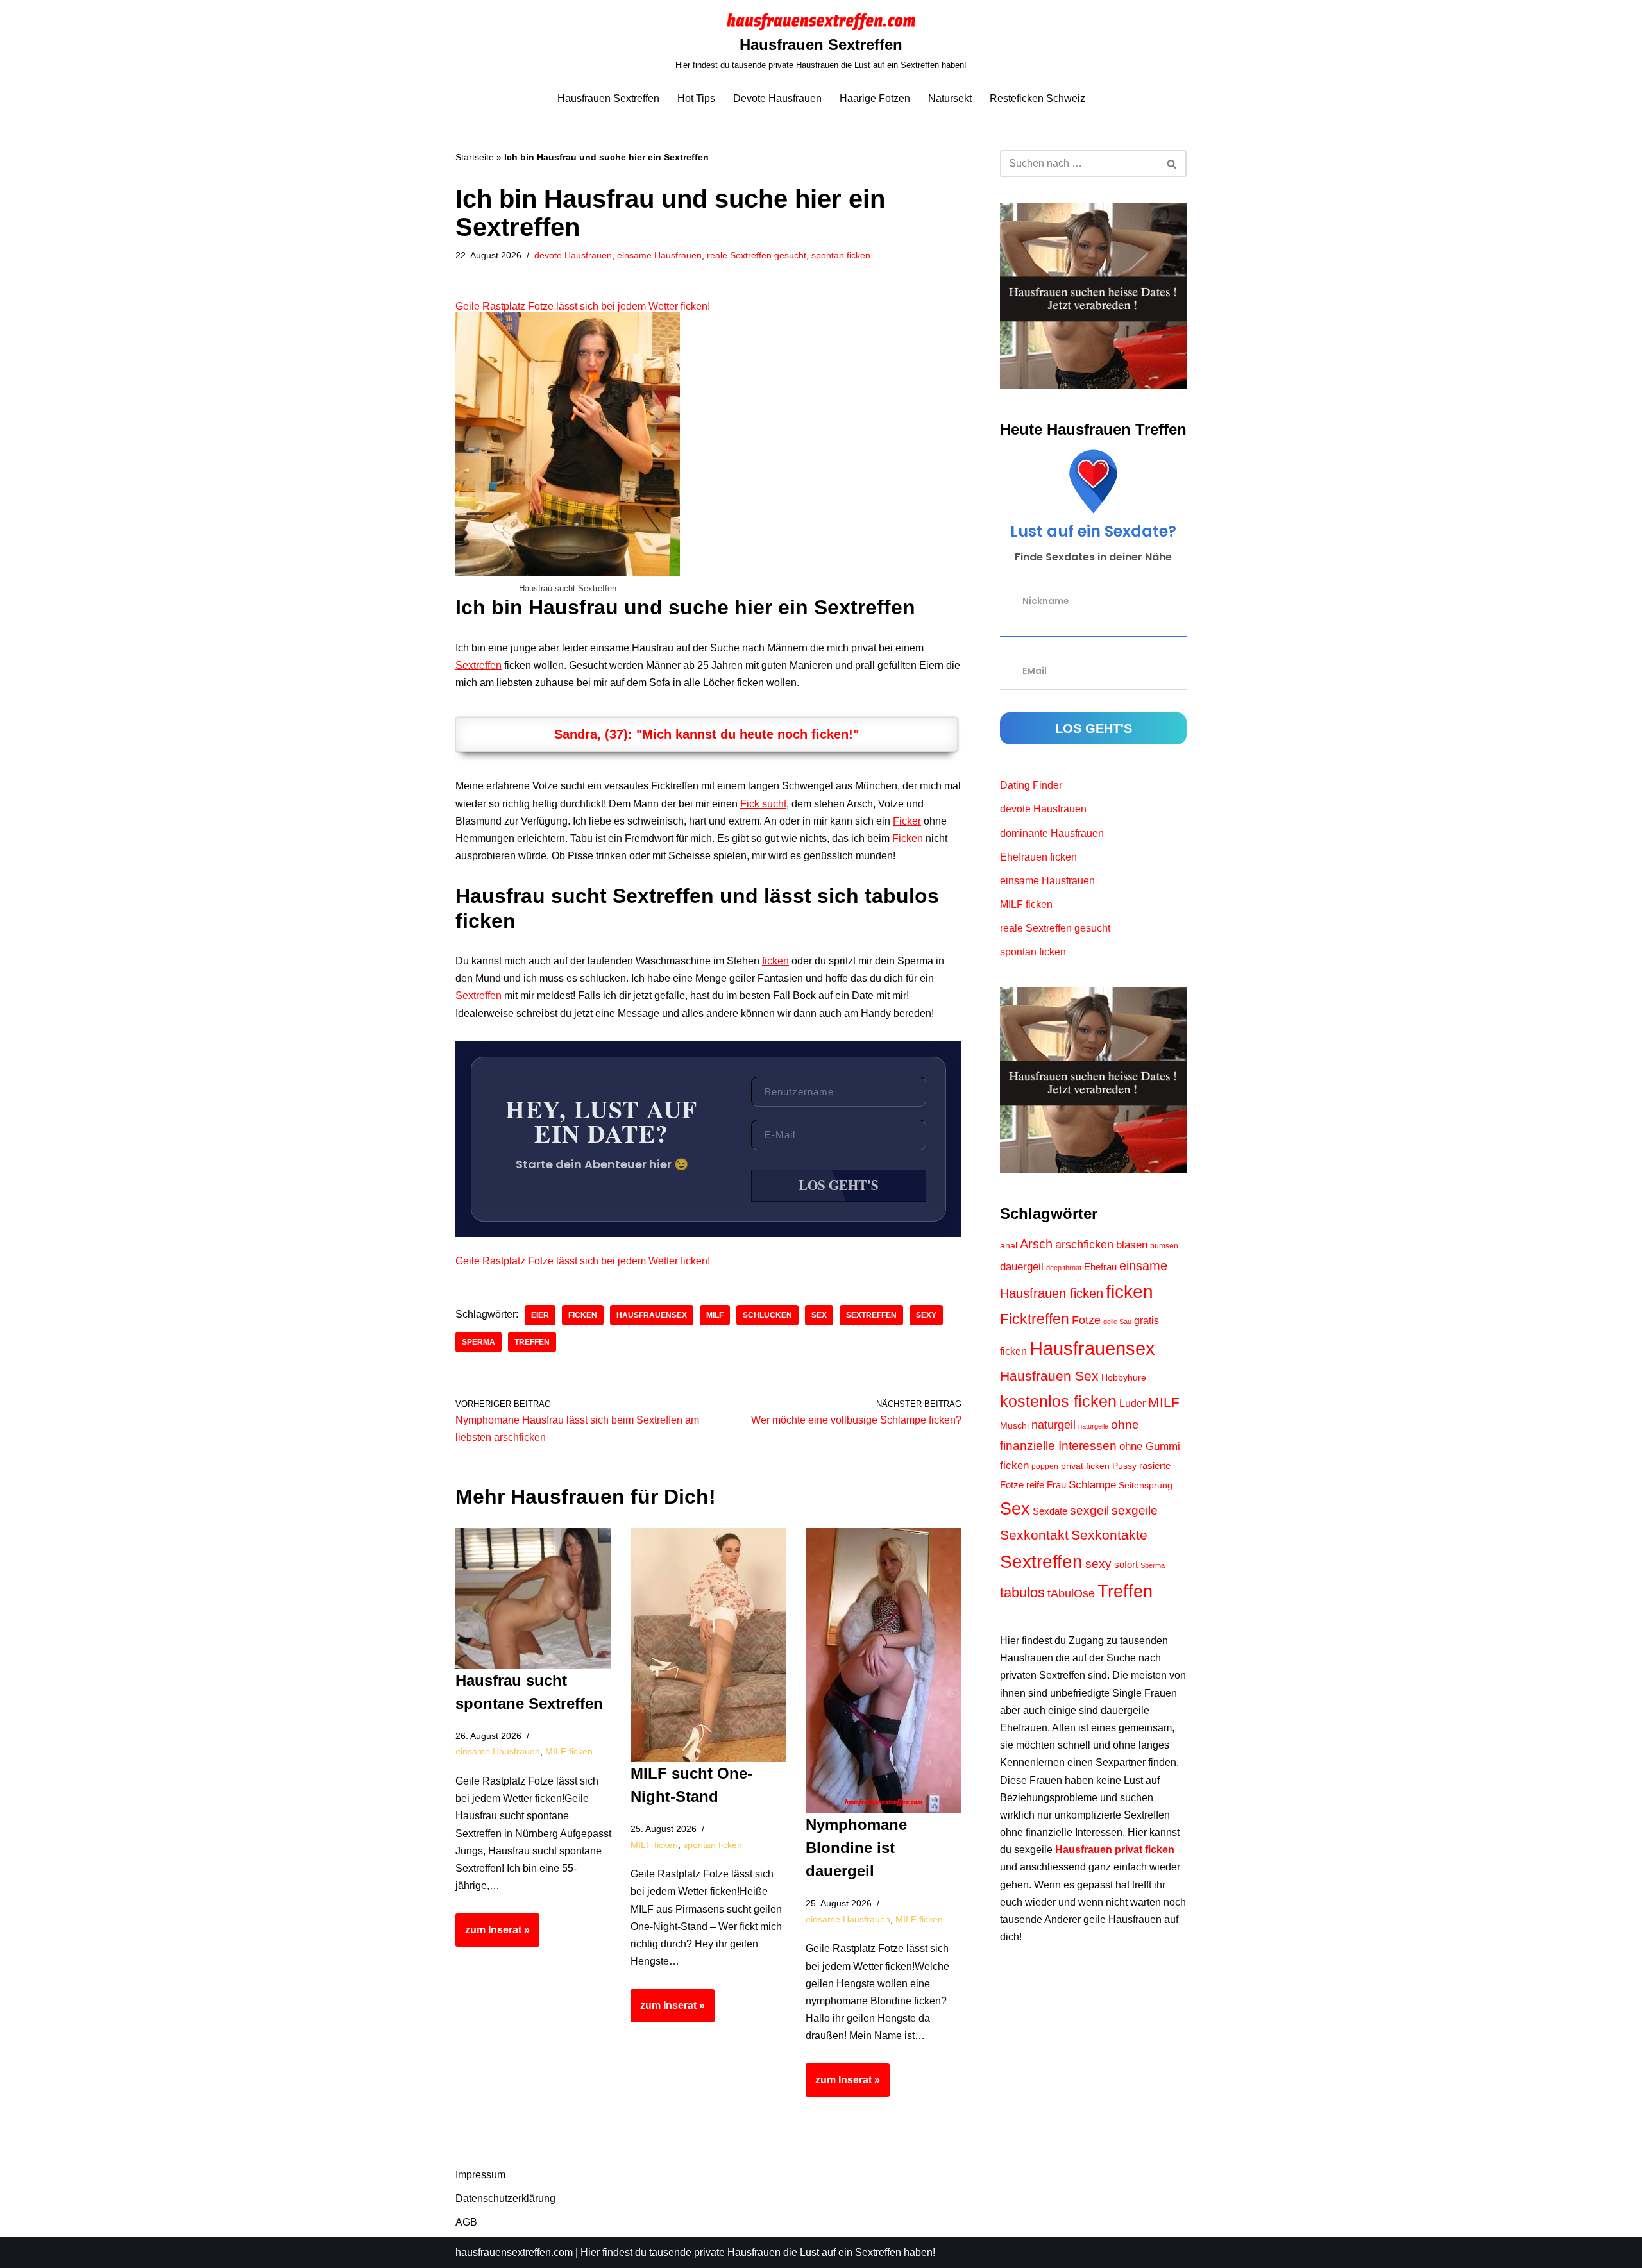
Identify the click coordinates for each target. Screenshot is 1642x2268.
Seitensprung (1146, 1485)
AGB (466, 2222)
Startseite (475, 157)
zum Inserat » (493, 1935)
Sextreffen (478, 665)
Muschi (1014, 1425)
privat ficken (1085, 1466)
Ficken (908, 838)
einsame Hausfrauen (659, 255)
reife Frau (1046, 1485)
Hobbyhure (1124, 1378)
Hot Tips (696, 98)
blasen (1132, 1245)
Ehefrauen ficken (1038, 857)
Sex (819, 1315)
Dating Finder (1031, 785)
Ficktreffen (1035, 1319)
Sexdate (1050, 1511)
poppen (1045, 1466)
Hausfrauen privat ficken (1115, 1850)
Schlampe (1092, 1484)
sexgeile (1135, 1510)
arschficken (1084, 1245)
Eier (540, 1315)
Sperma (478, 1342)
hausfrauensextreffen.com (514, 2252)
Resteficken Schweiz (1037, 98)
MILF (715, 1315)
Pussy (1124, 1466)
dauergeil (1022, 1267)
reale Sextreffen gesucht (757, 255)
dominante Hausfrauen (1052, 833)
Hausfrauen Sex (1049, 1376)
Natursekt (950, 98)
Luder (1132, 1403)
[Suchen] (1172, 164)
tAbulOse (1071, 1593)
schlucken (767, 1315)
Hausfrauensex (652, 1315)
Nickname (1046, 601)
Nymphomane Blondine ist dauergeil (856, 1848)
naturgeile (1093, 1426)
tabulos (1022, 1592)
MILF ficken (569, 1751)
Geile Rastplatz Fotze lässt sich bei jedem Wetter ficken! (583, 306)
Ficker (907, 821)
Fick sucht (763, 804)
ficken (775, 961)
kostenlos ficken (1058, 1401)
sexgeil (1089, 1510)
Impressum (480, 2175)
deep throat (1064, 1268)
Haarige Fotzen (875, 98)
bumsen (1164, 1246)
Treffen (532, 1342)
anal (1009, 1246)
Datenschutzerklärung (505, 2198)
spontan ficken (841, 255)
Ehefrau (1100, 1267)
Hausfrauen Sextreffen (608, 98)
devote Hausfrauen (573, 255)
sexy (926, 1315)
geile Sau (1117, 1322)
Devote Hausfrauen (777, 98)
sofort (1126, 1565)
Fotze (1086, 1320)
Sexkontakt (1034, 1535)
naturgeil (1054, 1425)
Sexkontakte (1109, 1535)
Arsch (1036, 1244)
